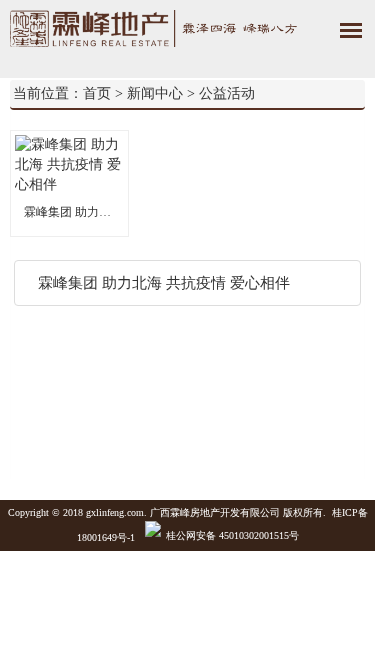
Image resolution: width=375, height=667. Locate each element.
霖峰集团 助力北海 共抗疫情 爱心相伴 (69, 212)
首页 (97, 93)
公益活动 (227, 93)
